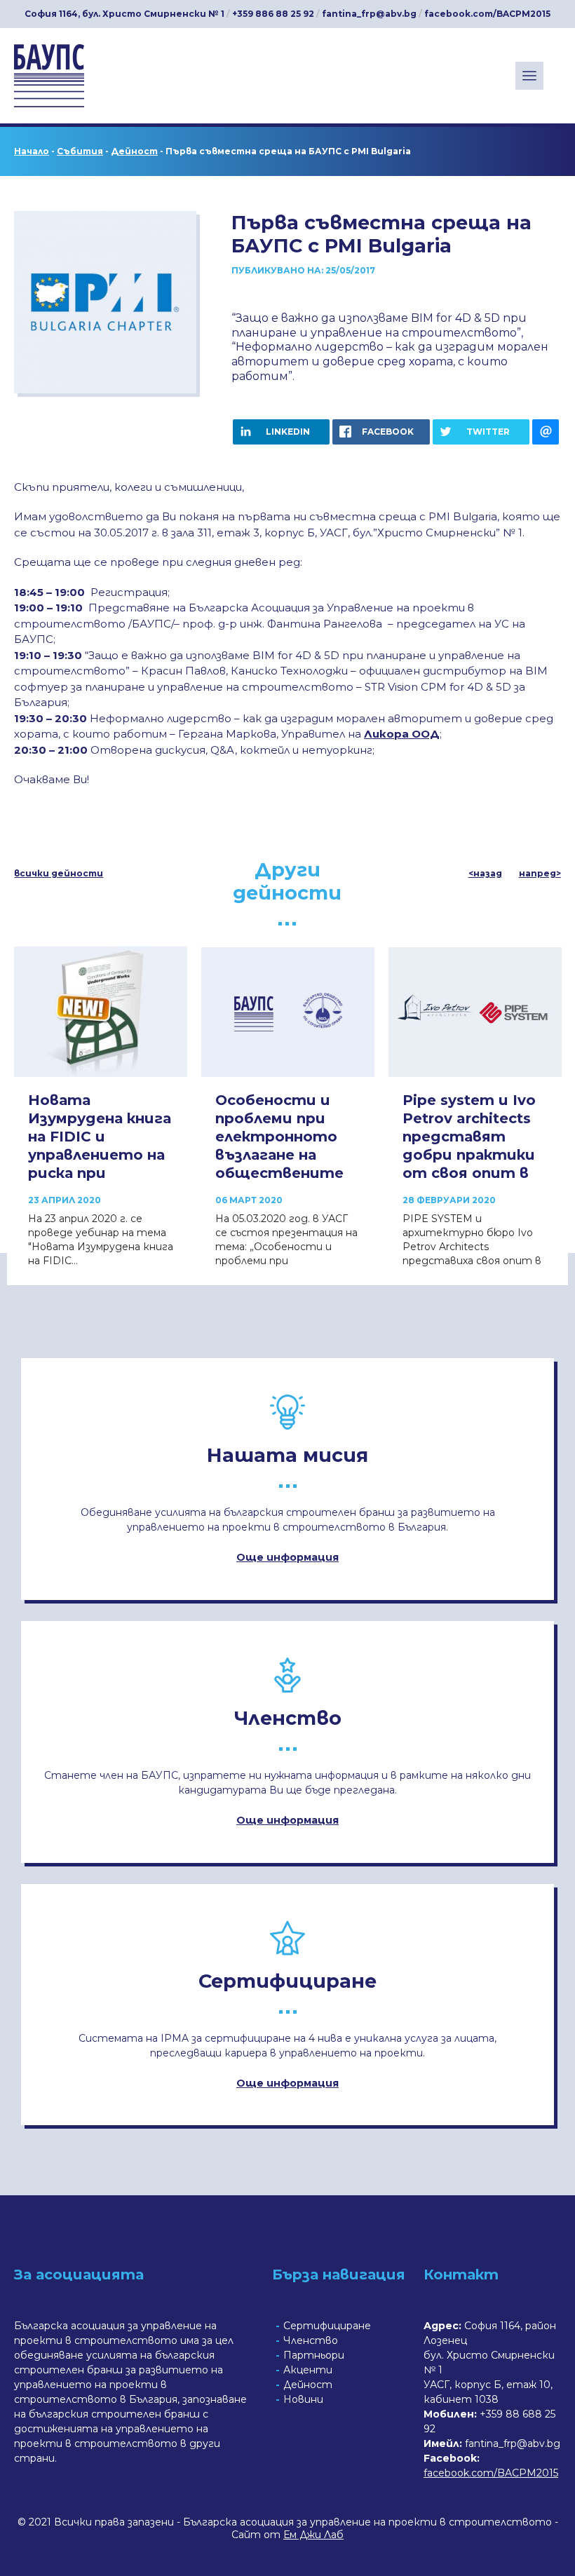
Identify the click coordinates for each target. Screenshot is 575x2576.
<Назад (485, 874)
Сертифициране (327, 2326)
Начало (32, 151)
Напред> (540, 874)
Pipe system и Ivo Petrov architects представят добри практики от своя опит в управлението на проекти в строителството (475, 1164)
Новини (303, 2399)
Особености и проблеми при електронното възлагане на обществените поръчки (279, 1146)
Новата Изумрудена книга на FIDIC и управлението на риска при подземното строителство (100, 1155)
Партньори (314, 2355)
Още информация (287, 1557)
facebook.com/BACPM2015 (487, 14)
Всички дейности (59, 874)
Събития (80, 151)
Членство (311, 2340)
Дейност (134, 151)
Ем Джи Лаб (313, 2535)
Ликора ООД (402, 734)
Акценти (308, 2370)
